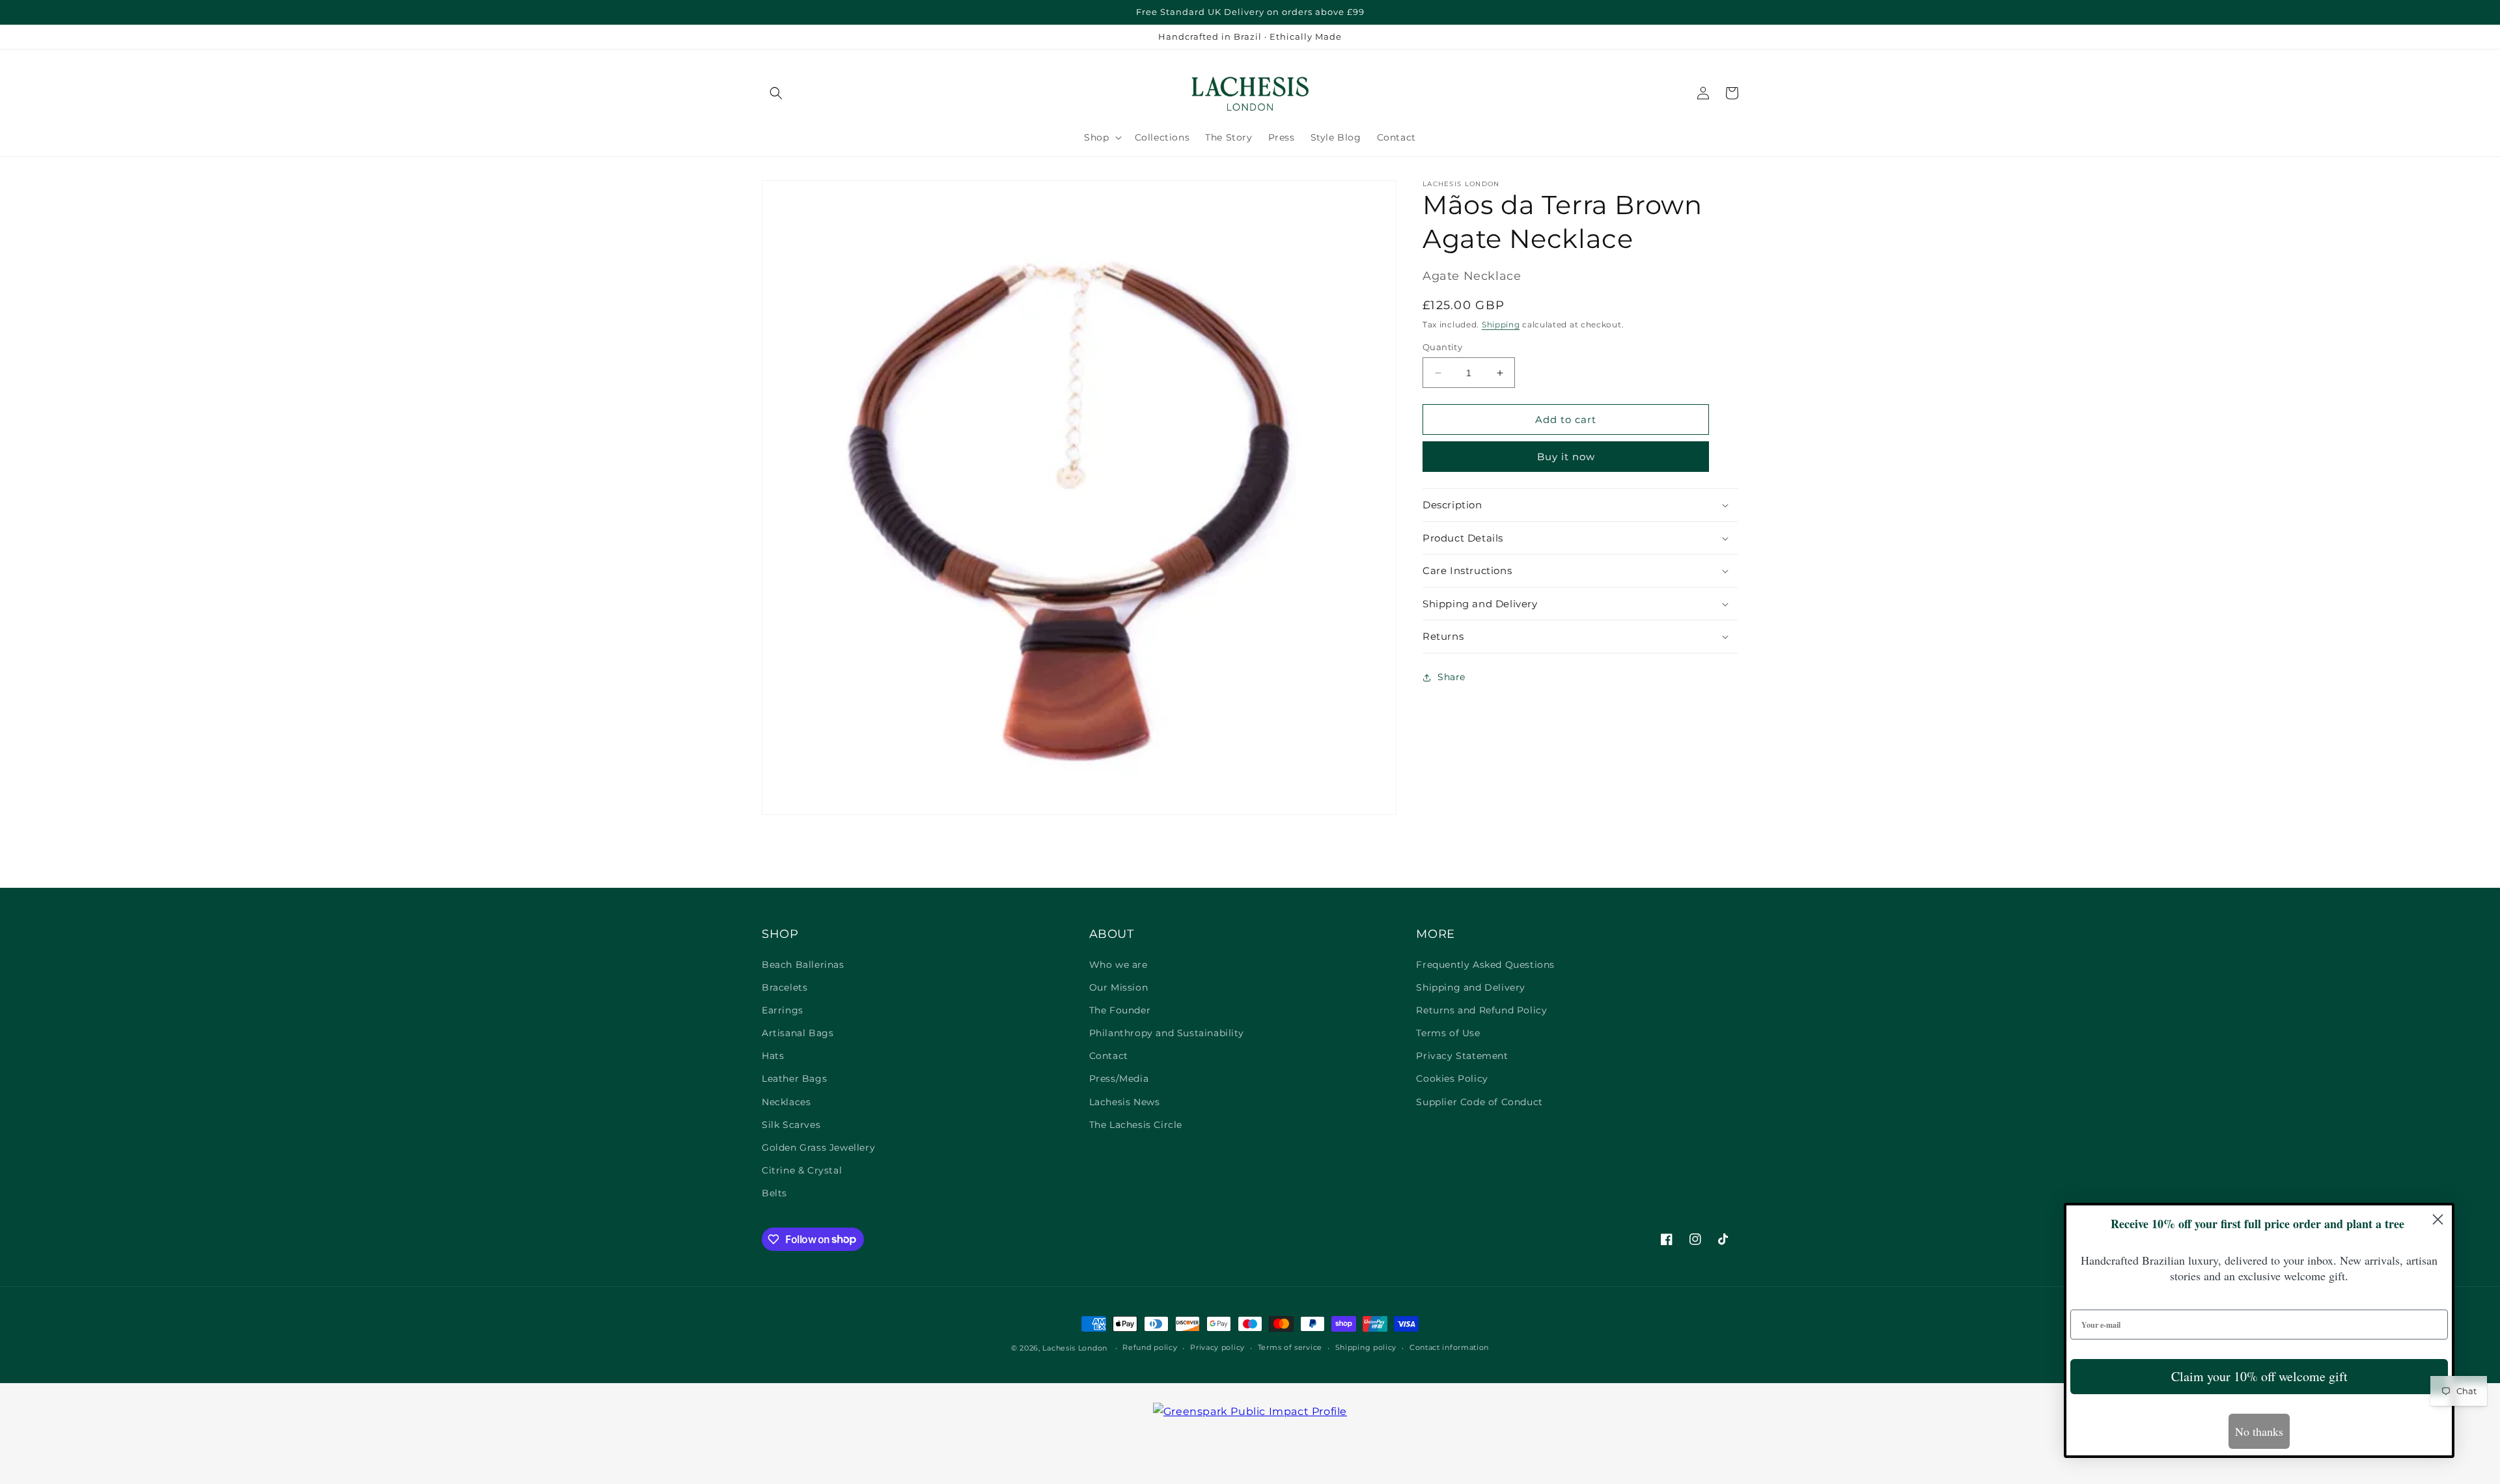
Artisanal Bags (798, 1033)
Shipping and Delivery (1471, 987)
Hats (773, 1056)
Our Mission (1119, 987)
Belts (774, 1193)
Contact (1109, 1056)
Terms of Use (1448, 1033)
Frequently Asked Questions (1485, 965)
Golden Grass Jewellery (818, 1147)
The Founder (1120, 1010)
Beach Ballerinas (803, 965)
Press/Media (1119, 1079)
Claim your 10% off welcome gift (2259, 1376)
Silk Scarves (791, 1125)
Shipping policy (1366, 1347)
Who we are (1118, 965)
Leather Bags (794, 1079)
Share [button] (1451, 677)
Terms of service (1290, 1347)
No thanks (2259, 1431)
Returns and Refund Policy (1481, 1010)
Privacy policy (1217, 1347)
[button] (776, 93)
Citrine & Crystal (802, 1170)
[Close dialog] (2438, 1219)
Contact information (1449, 1347)
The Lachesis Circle (1136, 1125)
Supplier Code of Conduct (1479, 1102)
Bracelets (785, 987)
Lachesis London (1076, 1348)
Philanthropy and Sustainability (1167, 1033)
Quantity (1442, 347)
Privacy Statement (1462, 1056)
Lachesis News (1125, 1102)
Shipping (1501, 324)
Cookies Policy (1452, 1079)
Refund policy (1150, 1347)
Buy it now (1566, 457)
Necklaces (786, 1102)
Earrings (783, 1010)
